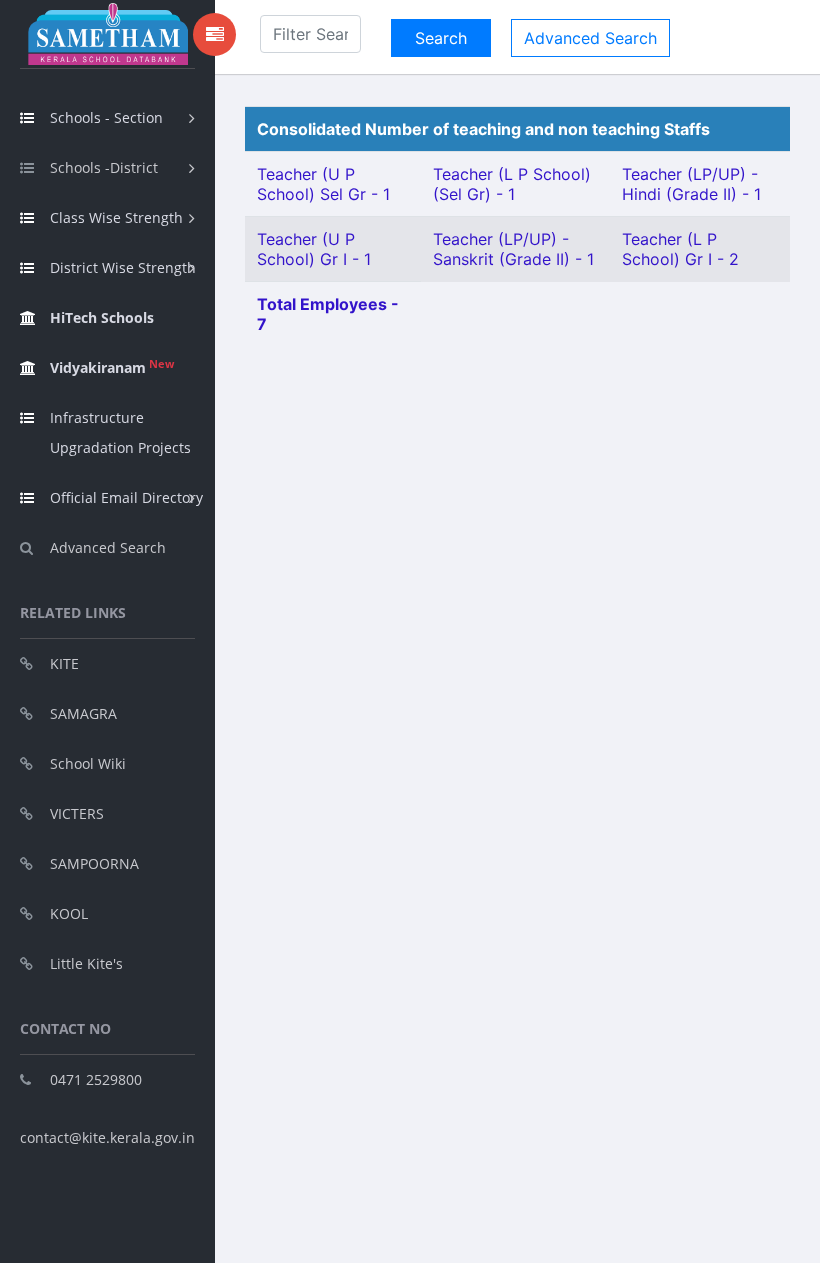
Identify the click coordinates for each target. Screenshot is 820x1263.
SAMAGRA (83, 713)
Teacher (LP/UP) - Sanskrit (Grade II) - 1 (513, 249)
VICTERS (77, 813)
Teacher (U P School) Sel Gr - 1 (323, 184)
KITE (64, 663)
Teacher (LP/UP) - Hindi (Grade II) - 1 (691, 184)
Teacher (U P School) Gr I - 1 (314, 249)
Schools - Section (106, 117)
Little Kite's (86, 963)
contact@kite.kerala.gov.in (107, 1137)
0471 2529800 (96, 1079)
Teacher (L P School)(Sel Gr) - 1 (512, 184)
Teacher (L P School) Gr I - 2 (680, 249)
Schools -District (104, 167)
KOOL (69, 913)
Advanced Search (108, 547)
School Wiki (88, 763)
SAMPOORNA (94, 863)
